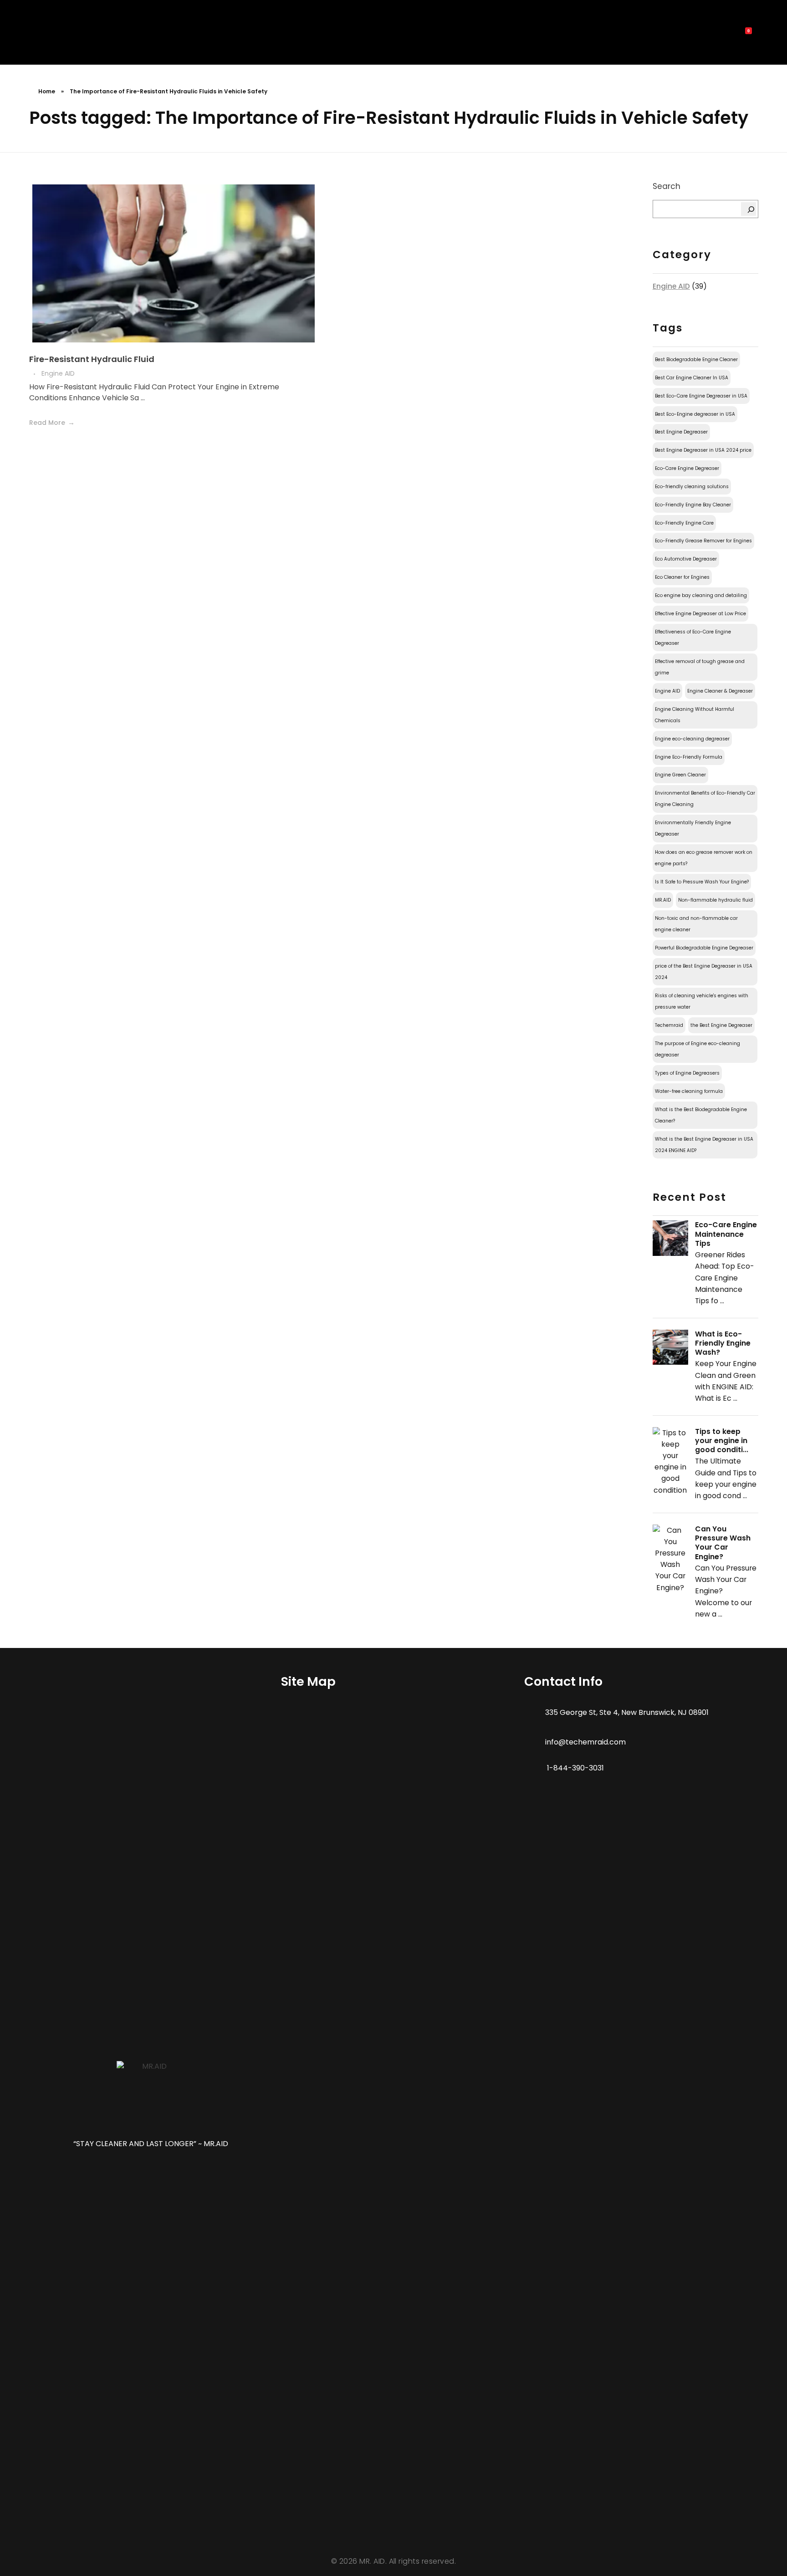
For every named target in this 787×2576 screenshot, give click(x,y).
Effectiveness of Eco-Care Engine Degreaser (693, 638)
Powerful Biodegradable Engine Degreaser (704, 948)
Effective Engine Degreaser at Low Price (700, 614)
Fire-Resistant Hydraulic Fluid (92, 359)
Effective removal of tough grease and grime (700, 667)
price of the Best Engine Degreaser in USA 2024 (704, 972)
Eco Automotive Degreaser (686, 559)
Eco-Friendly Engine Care (684, 523)
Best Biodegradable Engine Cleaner (696, 360)
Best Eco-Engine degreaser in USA (695, 414)
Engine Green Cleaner (680, 775)
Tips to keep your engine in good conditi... (722, 1441)
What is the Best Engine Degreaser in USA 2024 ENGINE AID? (704, 1145)
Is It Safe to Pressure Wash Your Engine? (702, 882)
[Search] (749, 209)
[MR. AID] (46, 35)
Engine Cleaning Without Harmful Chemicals (695, 715)
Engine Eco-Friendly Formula (689, 757)
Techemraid (669, 1025)
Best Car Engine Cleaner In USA (692, 378)
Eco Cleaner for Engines (682, 577)
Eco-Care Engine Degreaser (687, 468)
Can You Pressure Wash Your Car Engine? (723, 1543)
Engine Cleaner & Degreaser (720, 691)
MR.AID (663, 900)
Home (47, 91)
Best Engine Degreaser (681, 432)
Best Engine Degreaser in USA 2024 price (703, 450)
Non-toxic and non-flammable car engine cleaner (696, 924)
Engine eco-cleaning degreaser (692, 739)
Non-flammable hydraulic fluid (715, 900)
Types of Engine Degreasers (687, 1073)
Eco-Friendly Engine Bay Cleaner (693, 505)
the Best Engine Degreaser (721, 1025)
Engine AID (58, 373)
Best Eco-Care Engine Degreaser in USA (701, 396)
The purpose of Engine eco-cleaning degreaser (698, 1049)
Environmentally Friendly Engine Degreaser (693, 828)
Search (667, 186)
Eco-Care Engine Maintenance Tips (726, 1234)
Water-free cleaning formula (689, 1091)
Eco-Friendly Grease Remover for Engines (703, 541)
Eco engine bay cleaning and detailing (701, 595)
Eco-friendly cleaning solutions (692, 487)
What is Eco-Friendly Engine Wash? (723, 1343)
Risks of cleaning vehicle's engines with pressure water (702, 1001)
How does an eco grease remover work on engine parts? (704, 858)
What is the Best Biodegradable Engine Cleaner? (701, 1115)
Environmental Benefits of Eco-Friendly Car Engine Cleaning (705, 799)
